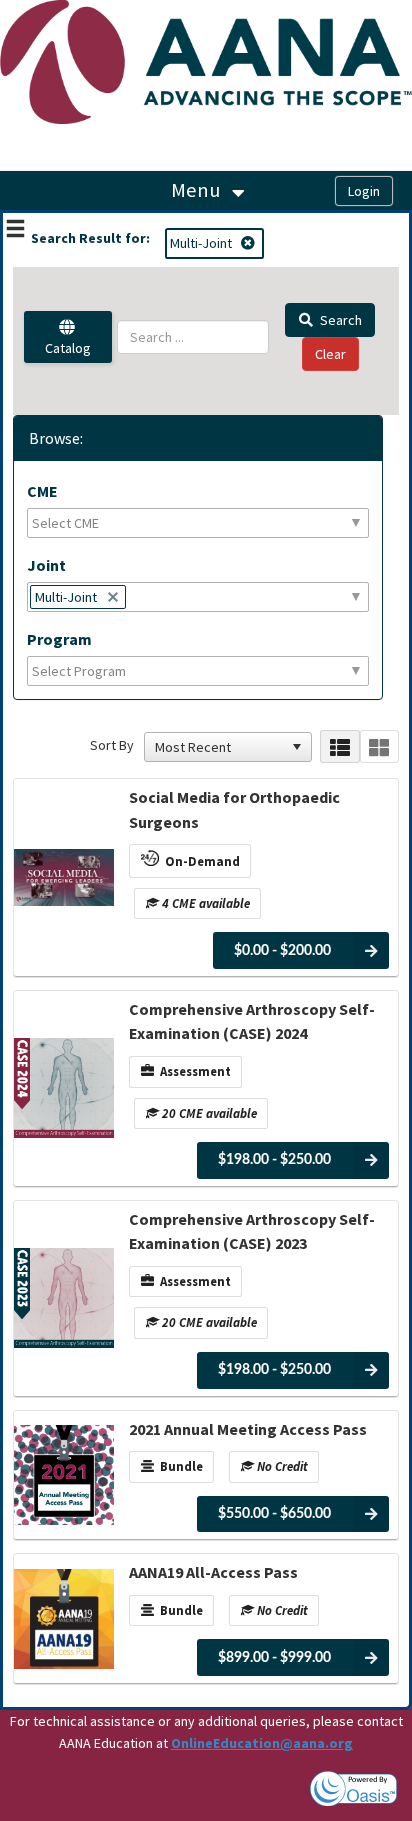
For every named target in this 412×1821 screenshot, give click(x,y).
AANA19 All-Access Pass (213, 1572)
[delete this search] (249, 243)
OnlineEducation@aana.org (262, 1743)
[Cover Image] (64, 877)
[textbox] (78, 523)
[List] (339, 746)
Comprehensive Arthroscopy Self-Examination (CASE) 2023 (252, 1231)
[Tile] (379, 746)
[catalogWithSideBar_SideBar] (15, 231)
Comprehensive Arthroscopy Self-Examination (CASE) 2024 (252, 1021)
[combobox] (219, 747)
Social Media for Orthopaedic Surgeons (234, 809)
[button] (297, 747)
